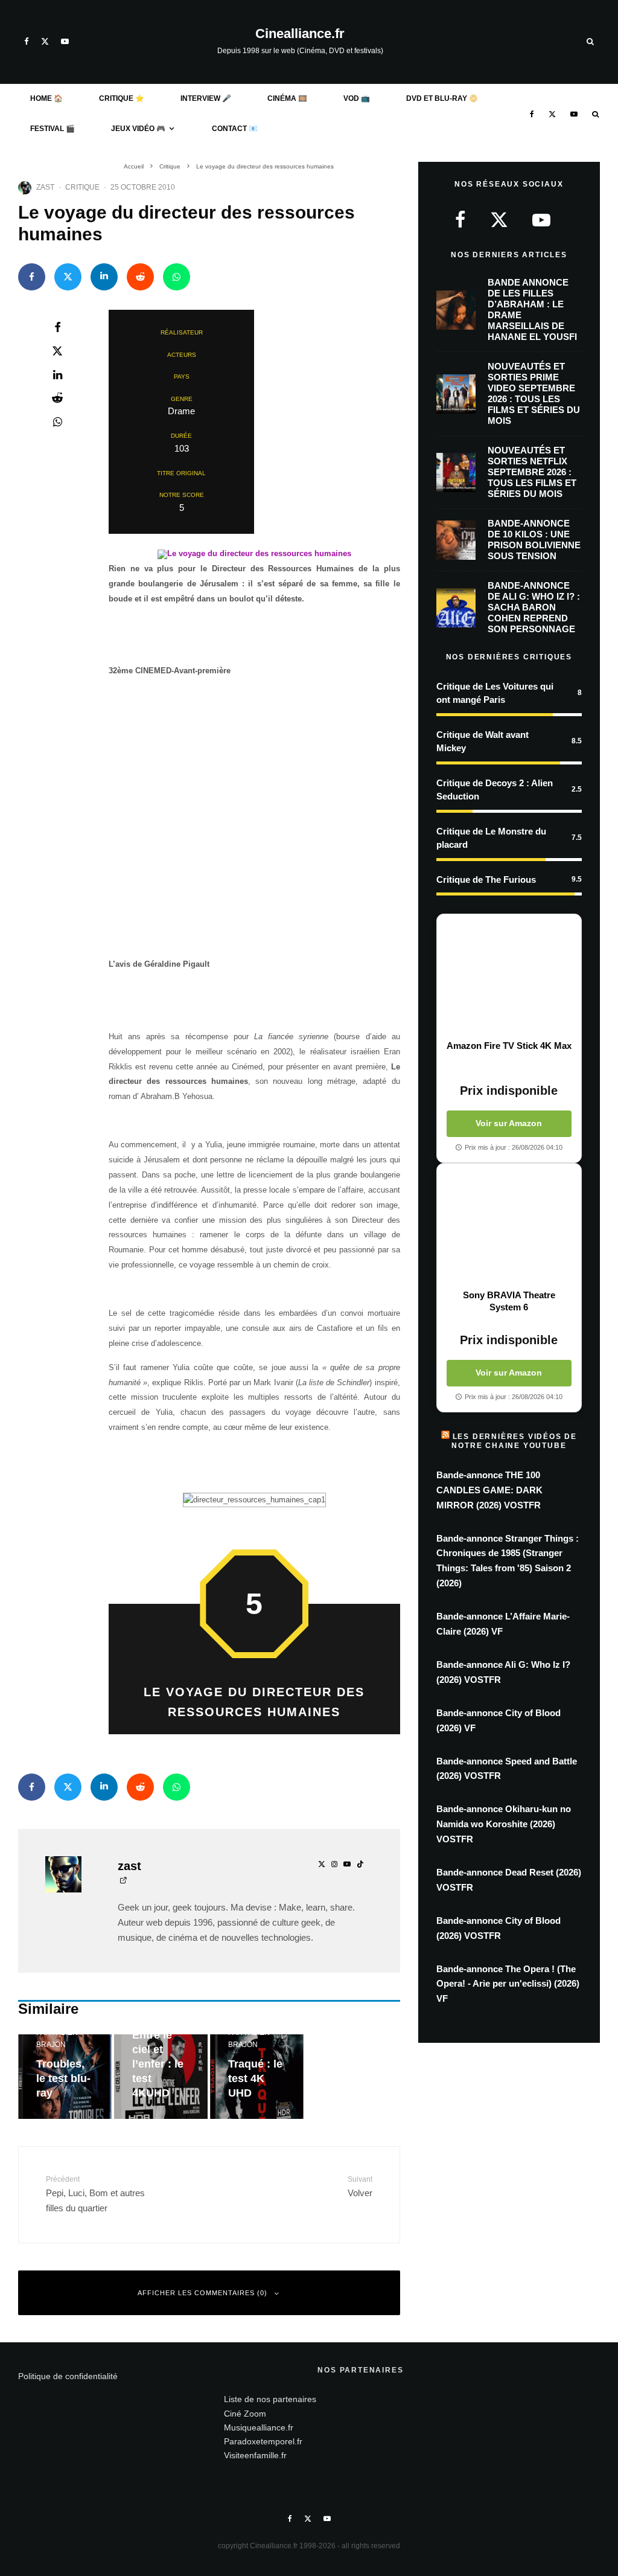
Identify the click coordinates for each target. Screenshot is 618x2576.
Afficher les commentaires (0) (202, 2293)
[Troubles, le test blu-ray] (65, 2077)
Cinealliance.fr (300, 34)
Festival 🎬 (53, 129)
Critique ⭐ (122, 98)
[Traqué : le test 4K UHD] (257, 2077)
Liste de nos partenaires (270, 2399)
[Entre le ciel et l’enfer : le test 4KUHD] (161, 2077)
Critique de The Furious (486, 879)
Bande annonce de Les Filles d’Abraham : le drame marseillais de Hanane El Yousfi (532, 309)
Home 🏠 (46, 98)
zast (45, 187)
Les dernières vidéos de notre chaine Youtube (514, 1441)
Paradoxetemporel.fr (263, 2441)
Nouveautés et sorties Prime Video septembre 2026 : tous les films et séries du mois (534, 393)
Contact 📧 (235, 129)
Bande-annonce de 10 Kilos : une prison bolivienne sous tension (534, 540)
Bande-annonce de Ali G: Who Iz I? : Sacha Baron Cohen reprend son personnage (534, 607)
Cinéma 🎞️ (287, 98)
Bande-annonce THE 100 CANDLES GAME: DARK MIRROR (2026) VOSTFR (489, 1490)
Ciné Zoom (245, 2413)
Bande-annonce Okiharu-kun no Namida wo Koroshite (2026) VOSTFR (504, 1824)
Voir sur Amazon (509, 1123)
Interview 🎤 (206, 98)
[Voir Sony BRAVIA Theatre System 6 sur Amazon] (509, 1226)
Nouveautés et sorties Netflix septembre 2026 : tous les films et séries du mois (532, 472)
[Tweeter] (68, 277)
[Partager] (32, 277)
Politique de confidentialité (68, 2376)
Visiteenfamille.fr (255, 2455)
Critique (82, 187)
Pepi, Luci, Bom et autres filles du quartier (95, 2194)
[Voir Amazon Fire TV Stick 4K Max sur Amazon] (509, 977)
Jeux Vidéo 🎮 (138, 129)
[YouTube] (65, 41)
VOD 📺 (357, 98)
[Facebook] (27, 41)
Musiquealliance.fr (259, 2427)
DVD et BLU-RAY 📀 (442, 98)
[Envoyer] (140, 277)
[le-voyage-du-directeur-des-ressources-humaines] (254, 553)
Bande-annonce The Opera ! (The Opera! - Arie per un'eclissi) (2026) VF (508, 1984)
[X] (45, 41)
